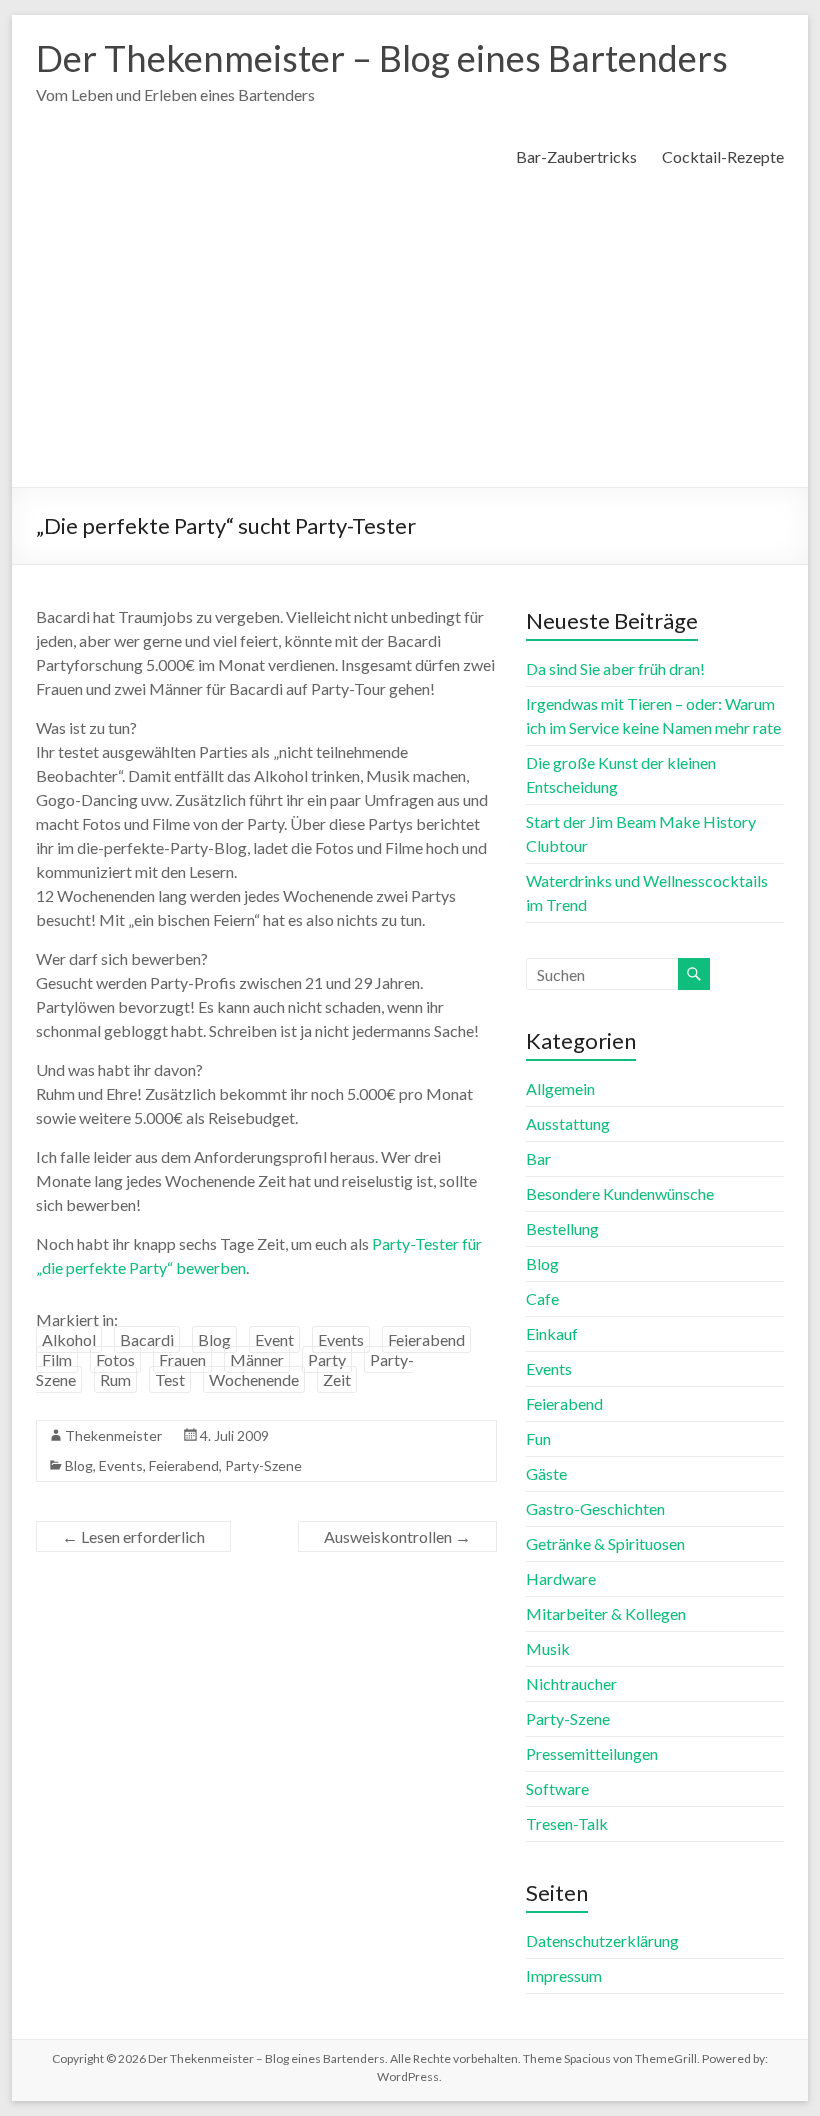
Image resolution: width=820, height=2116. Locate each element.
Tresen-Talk (567, 1823)
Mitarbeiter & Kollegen (606, 1613)
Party (327, 1359)
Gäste (546, 1473)
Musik (548, 1648)
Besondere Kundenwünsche (620, 1193)
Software (557, 1788)
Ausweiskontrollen (397, 1536)
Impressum (564, 1975)
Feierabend (426, 1339)
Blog (214, 1339)
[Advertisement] (410, 337)
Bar (538, 1158)
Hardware (561, 1578)
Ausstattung (568, 1123)
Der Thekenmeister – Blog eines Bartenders (382, 58)
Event (274, 1339)
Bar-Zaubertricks (576, 156)
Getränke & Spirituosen (605, 1543)
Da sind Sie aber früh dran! (615, 668)
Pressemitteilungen (592, 1753)
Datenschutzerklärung (602, 1940)
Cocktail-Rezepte (723, 156)
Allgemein (560, 1088)
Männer (257, 1359)
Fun (538, 1438)
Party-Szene (263, 1465)
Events (341, 1339)
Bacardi (147, 1339)
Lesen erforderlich (133, 1536)
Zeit (337, 1379)
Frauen (182, 1359)
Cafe (542, 1298)
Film (57, 1359)
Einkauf (552, 1333)
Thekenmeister (113, 1435)
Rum (115, 1379)
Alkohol (69, 1339)
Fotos (115, 1359)
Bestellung (562, 1228)
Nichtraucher (571, 1683)
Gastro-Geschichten (595, 1508)
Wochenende (254, 1379)
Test (170, 1379)
